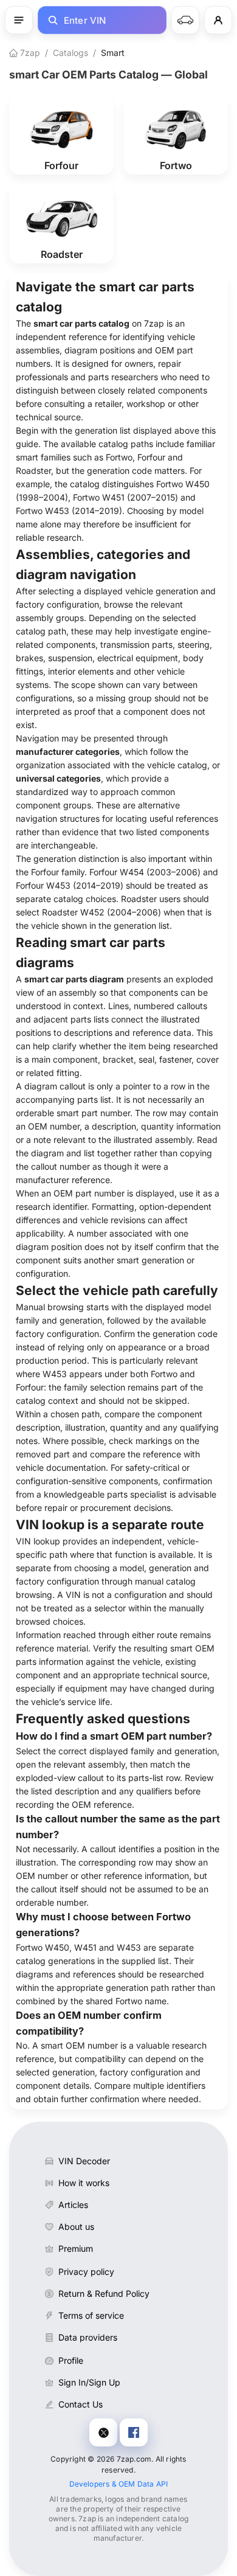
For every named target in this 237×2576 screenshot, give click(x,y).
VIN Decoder (84, 2161)
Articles (73, 2205)
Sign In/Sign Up (89, 2382)
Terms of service (91, 2315)
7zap (29, 53)
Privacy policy (86, 2272)
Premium (76, 2248)
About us (76, 2227)
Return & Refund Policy (104, 2293)
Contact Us (81, 2404)
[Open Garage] (185, 20)
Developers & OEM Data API (119, 2484)
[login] (218, 20)
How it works (84, 2183)
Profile (71, 2360)
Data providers (88, 2337)
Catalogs (70, 53)
